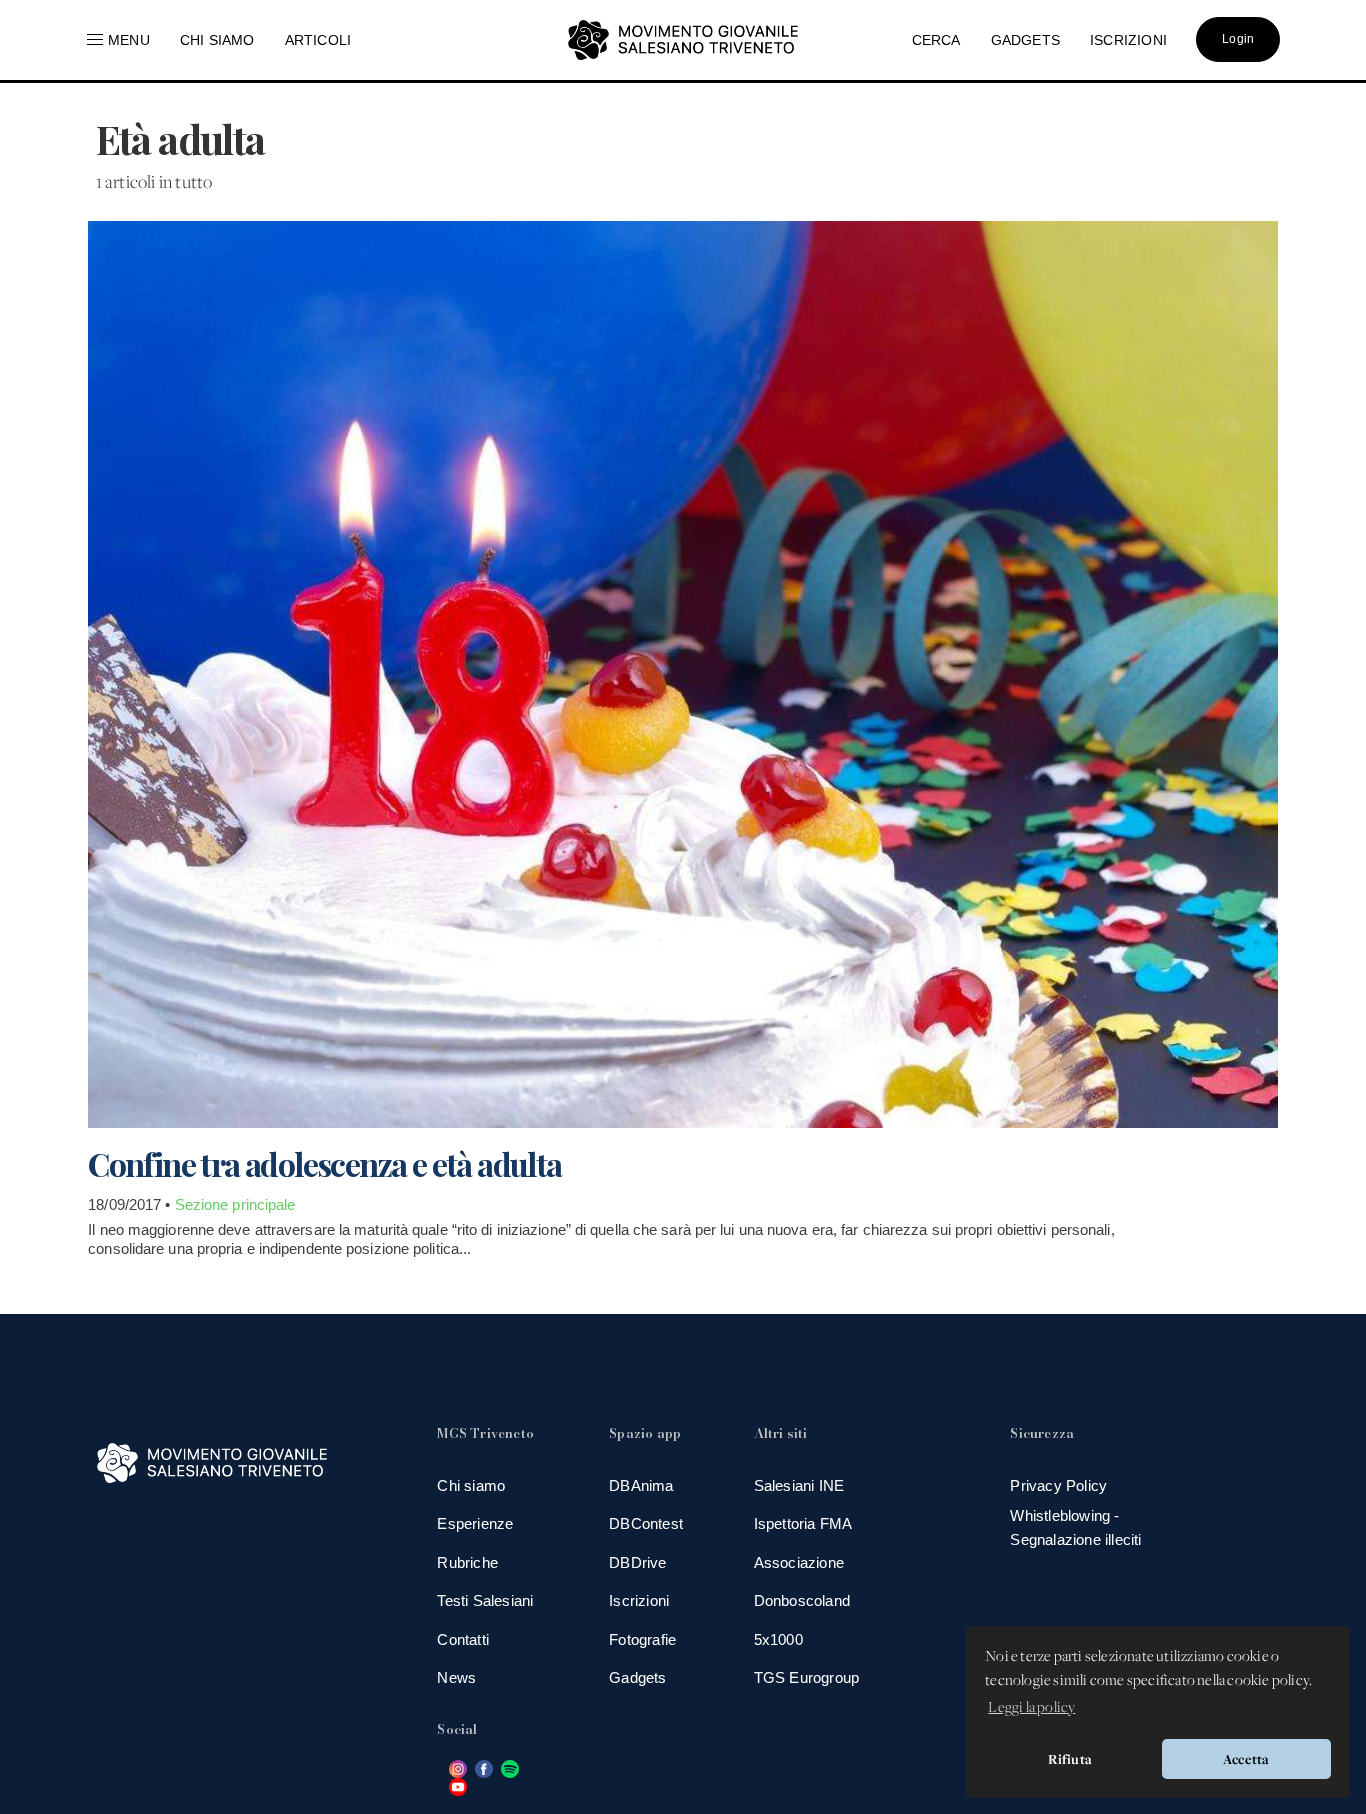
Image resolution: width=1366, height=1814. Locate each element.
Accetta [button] (1246, 1759)
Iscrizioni (639, 1600)
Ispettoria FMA (803, 1523)
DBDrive (637, 1562)
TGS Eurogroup (807, 1677)
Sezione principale (235, 1204)
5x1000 (778, 1639)
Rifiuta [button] (1070, 1759)
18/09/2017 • (131, 1204)
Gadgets (637, 1677)
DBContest (646, 1523)
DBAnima (641, 1485)
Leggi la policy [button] (1031, 1708)
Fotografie (642, 1639)
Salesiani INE (799, 1485)
